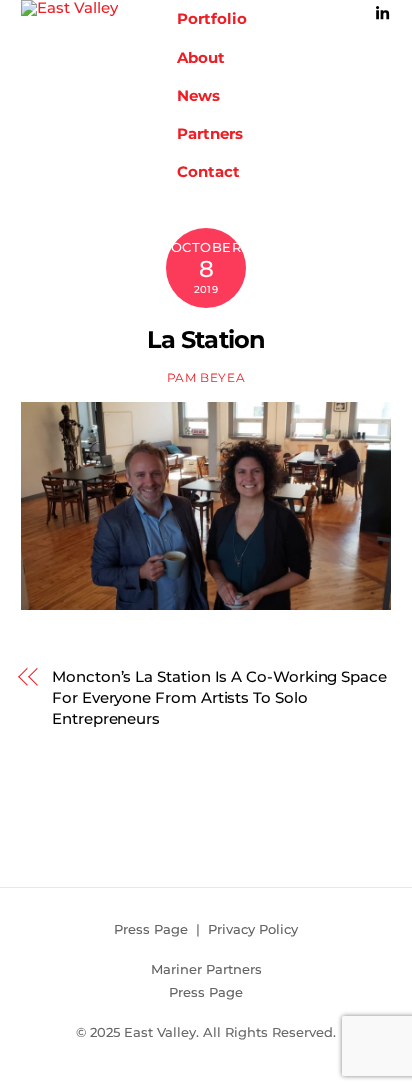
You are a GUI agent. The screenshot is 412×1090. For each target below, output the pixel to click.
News (198, 95)
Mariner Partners (206, 969)
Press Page (151, 929)
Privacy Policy (253, 929)
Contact (208, 171)
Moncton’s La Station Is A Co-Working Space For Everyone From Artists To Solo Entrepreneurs (219, 697)
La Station (205, 339)
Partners (210, 133)
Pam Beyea (206, 377)
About (201, 57)
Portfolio (212, 18)
